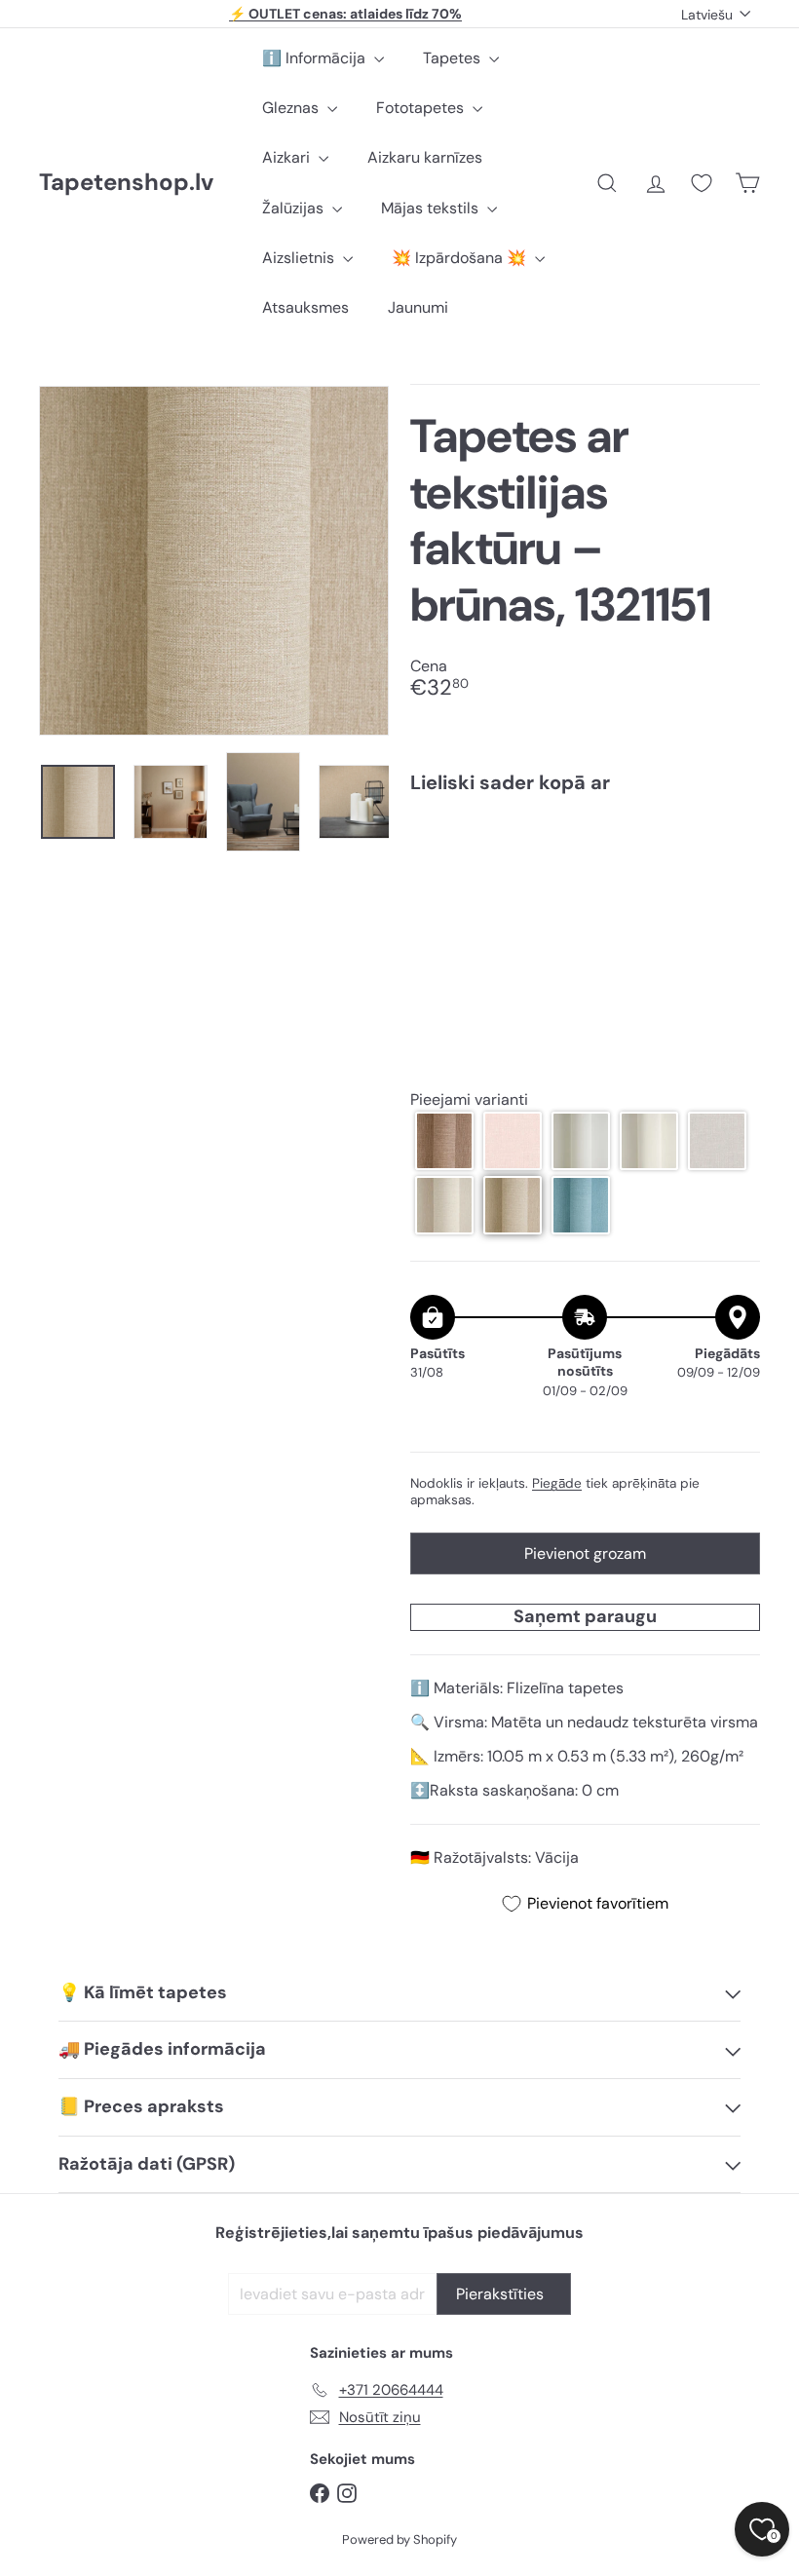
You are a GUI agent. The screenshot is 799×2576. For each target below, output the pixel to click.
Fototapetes (422, 108)
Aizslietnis (300, 258)
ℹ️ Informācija (316, 58)
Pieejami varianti (469, 1099)
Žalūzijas (295, 208)
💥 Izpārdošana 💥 (461, 258)
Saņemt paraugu (585, 1616)
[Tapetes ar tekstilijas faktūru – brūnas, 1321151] (585, 878)
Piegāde (557, 1483)
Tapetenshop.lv (126, 183)
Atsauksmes (305, 307)
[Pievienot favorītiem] (734, 849)
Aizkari (288, 157)
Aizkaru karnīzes (425, 157)
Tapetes (454, 58)
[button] (444, 1141)
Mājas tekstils (432, 208)
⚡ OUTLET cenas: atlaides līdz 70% (345, 14)
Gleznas (292, 108)
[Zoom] (214, 561)
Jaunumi (418, 307)
